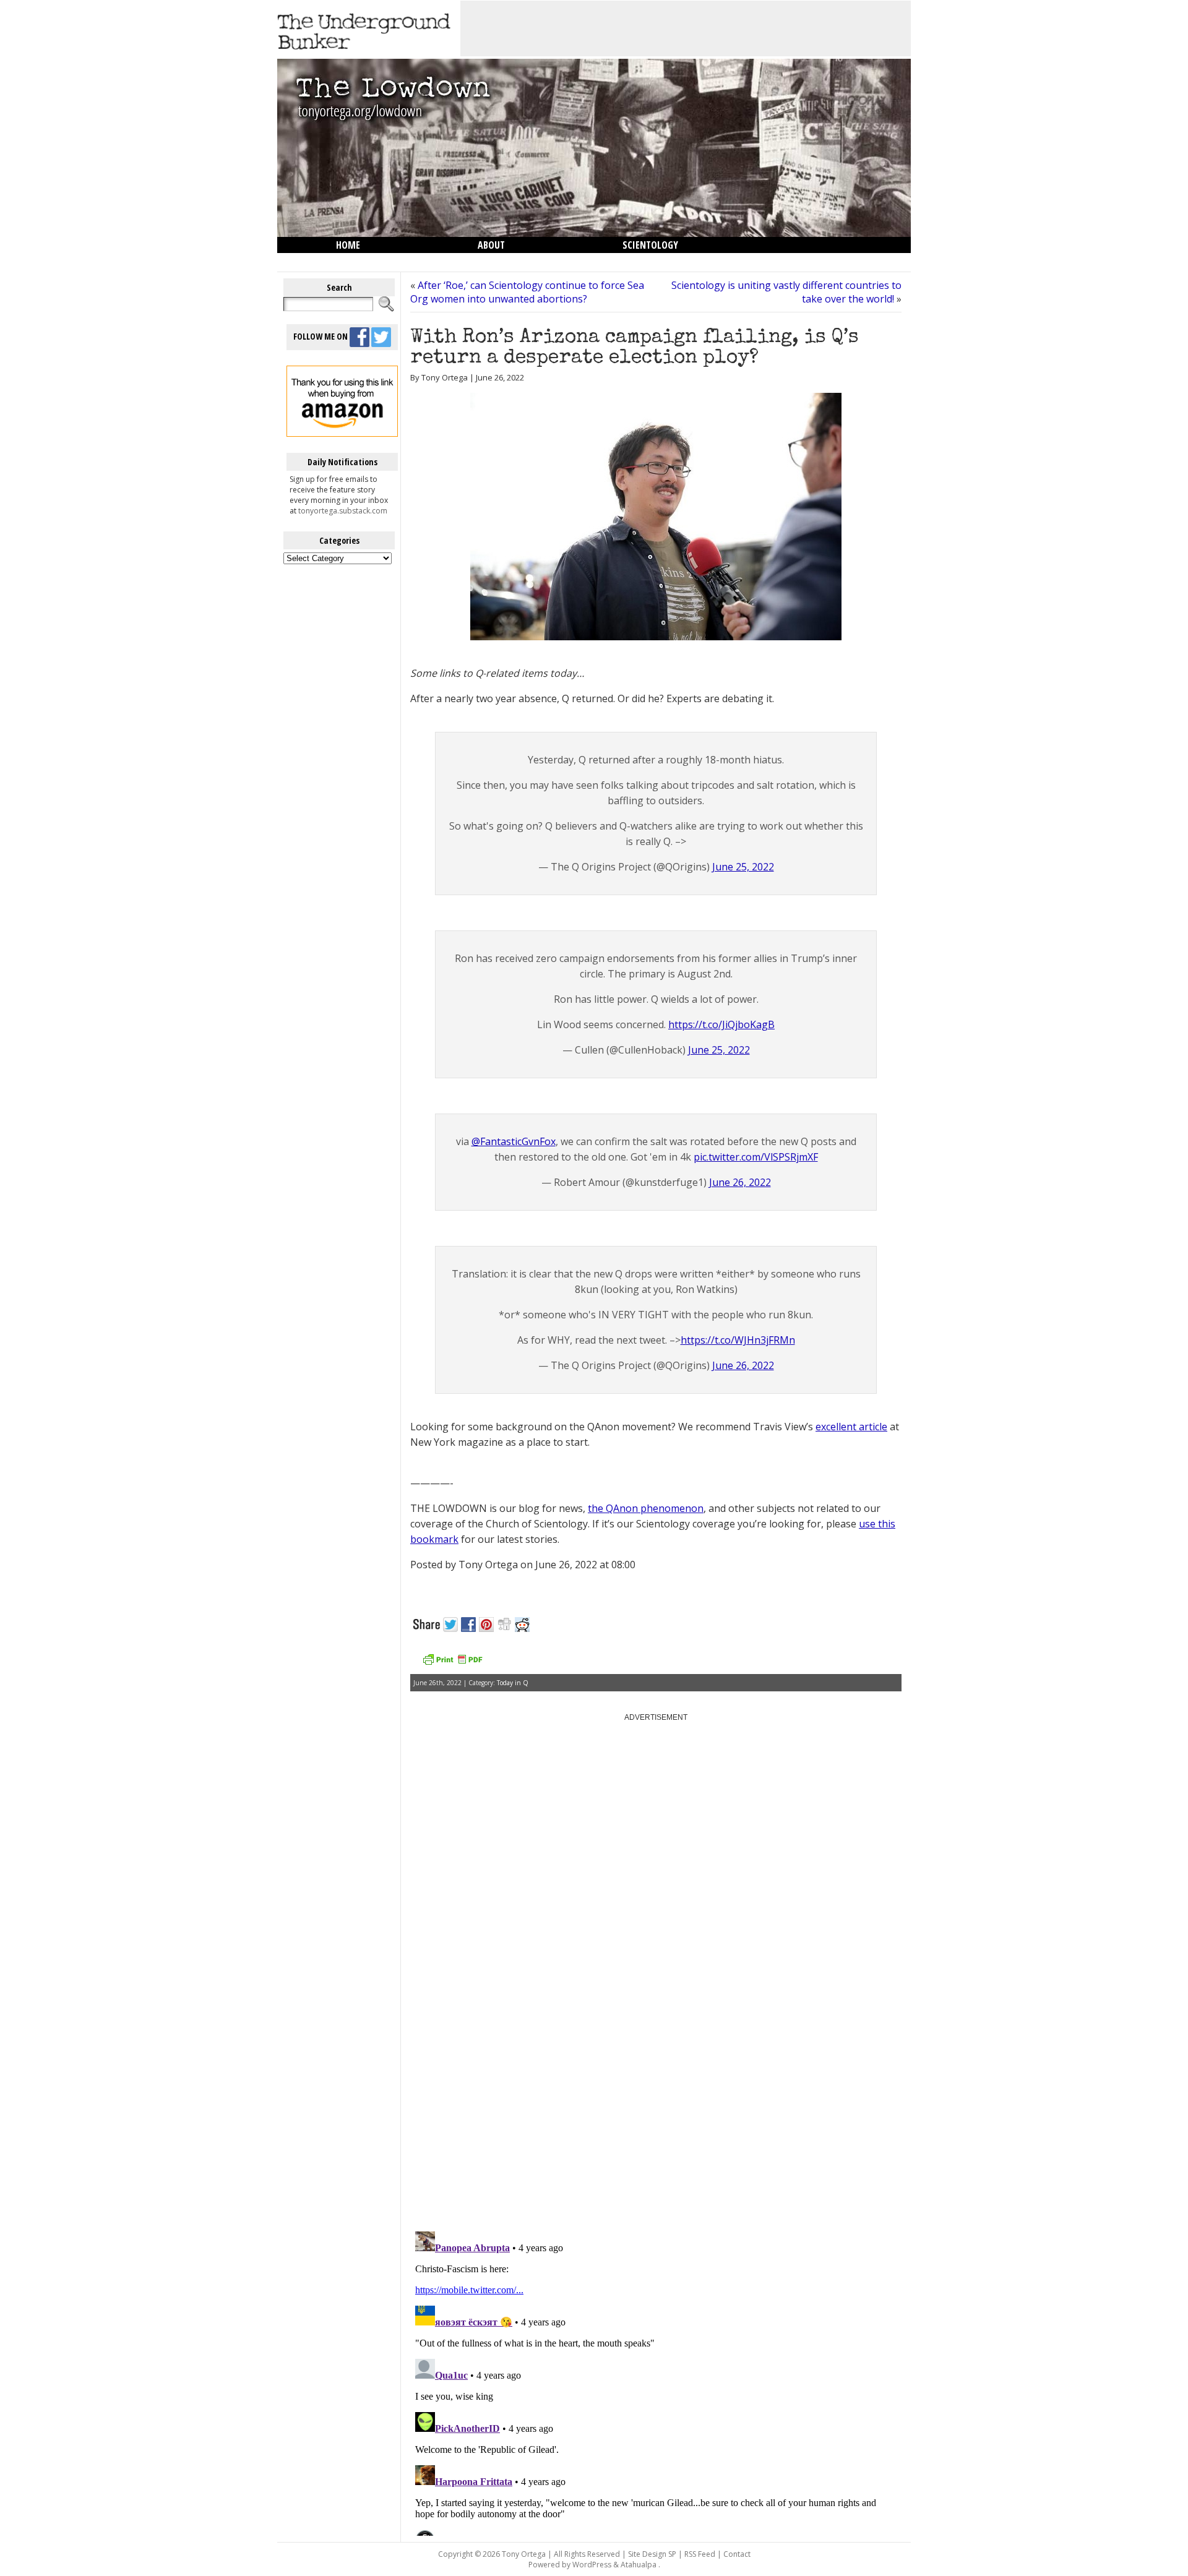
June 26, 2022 (740, 1182)
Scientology (650, 245)
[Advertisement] (686, 28)
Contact (737, 2554)
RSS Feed (700, 2554)
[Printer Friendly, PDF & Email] (452, 1664)
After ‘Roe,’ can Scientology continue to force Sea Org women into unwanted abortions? (527, 292)
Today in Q (513, 1683)
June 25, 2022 (743, 867)
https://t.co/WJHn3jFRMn (738, 1340)
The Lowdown (367, 261)
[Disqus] (656, 2064)
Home (348, 245)
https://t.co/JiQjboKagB (721, 1024)
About (491, 245)
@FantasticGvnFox (514, 1141)
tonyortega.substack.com (343, 511)
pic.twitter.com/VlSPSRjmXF (756, 1157)
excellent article (851, 1427)
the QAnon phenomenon (646, 1508)
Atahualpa (639, 2565)
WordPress (592, 2565)
